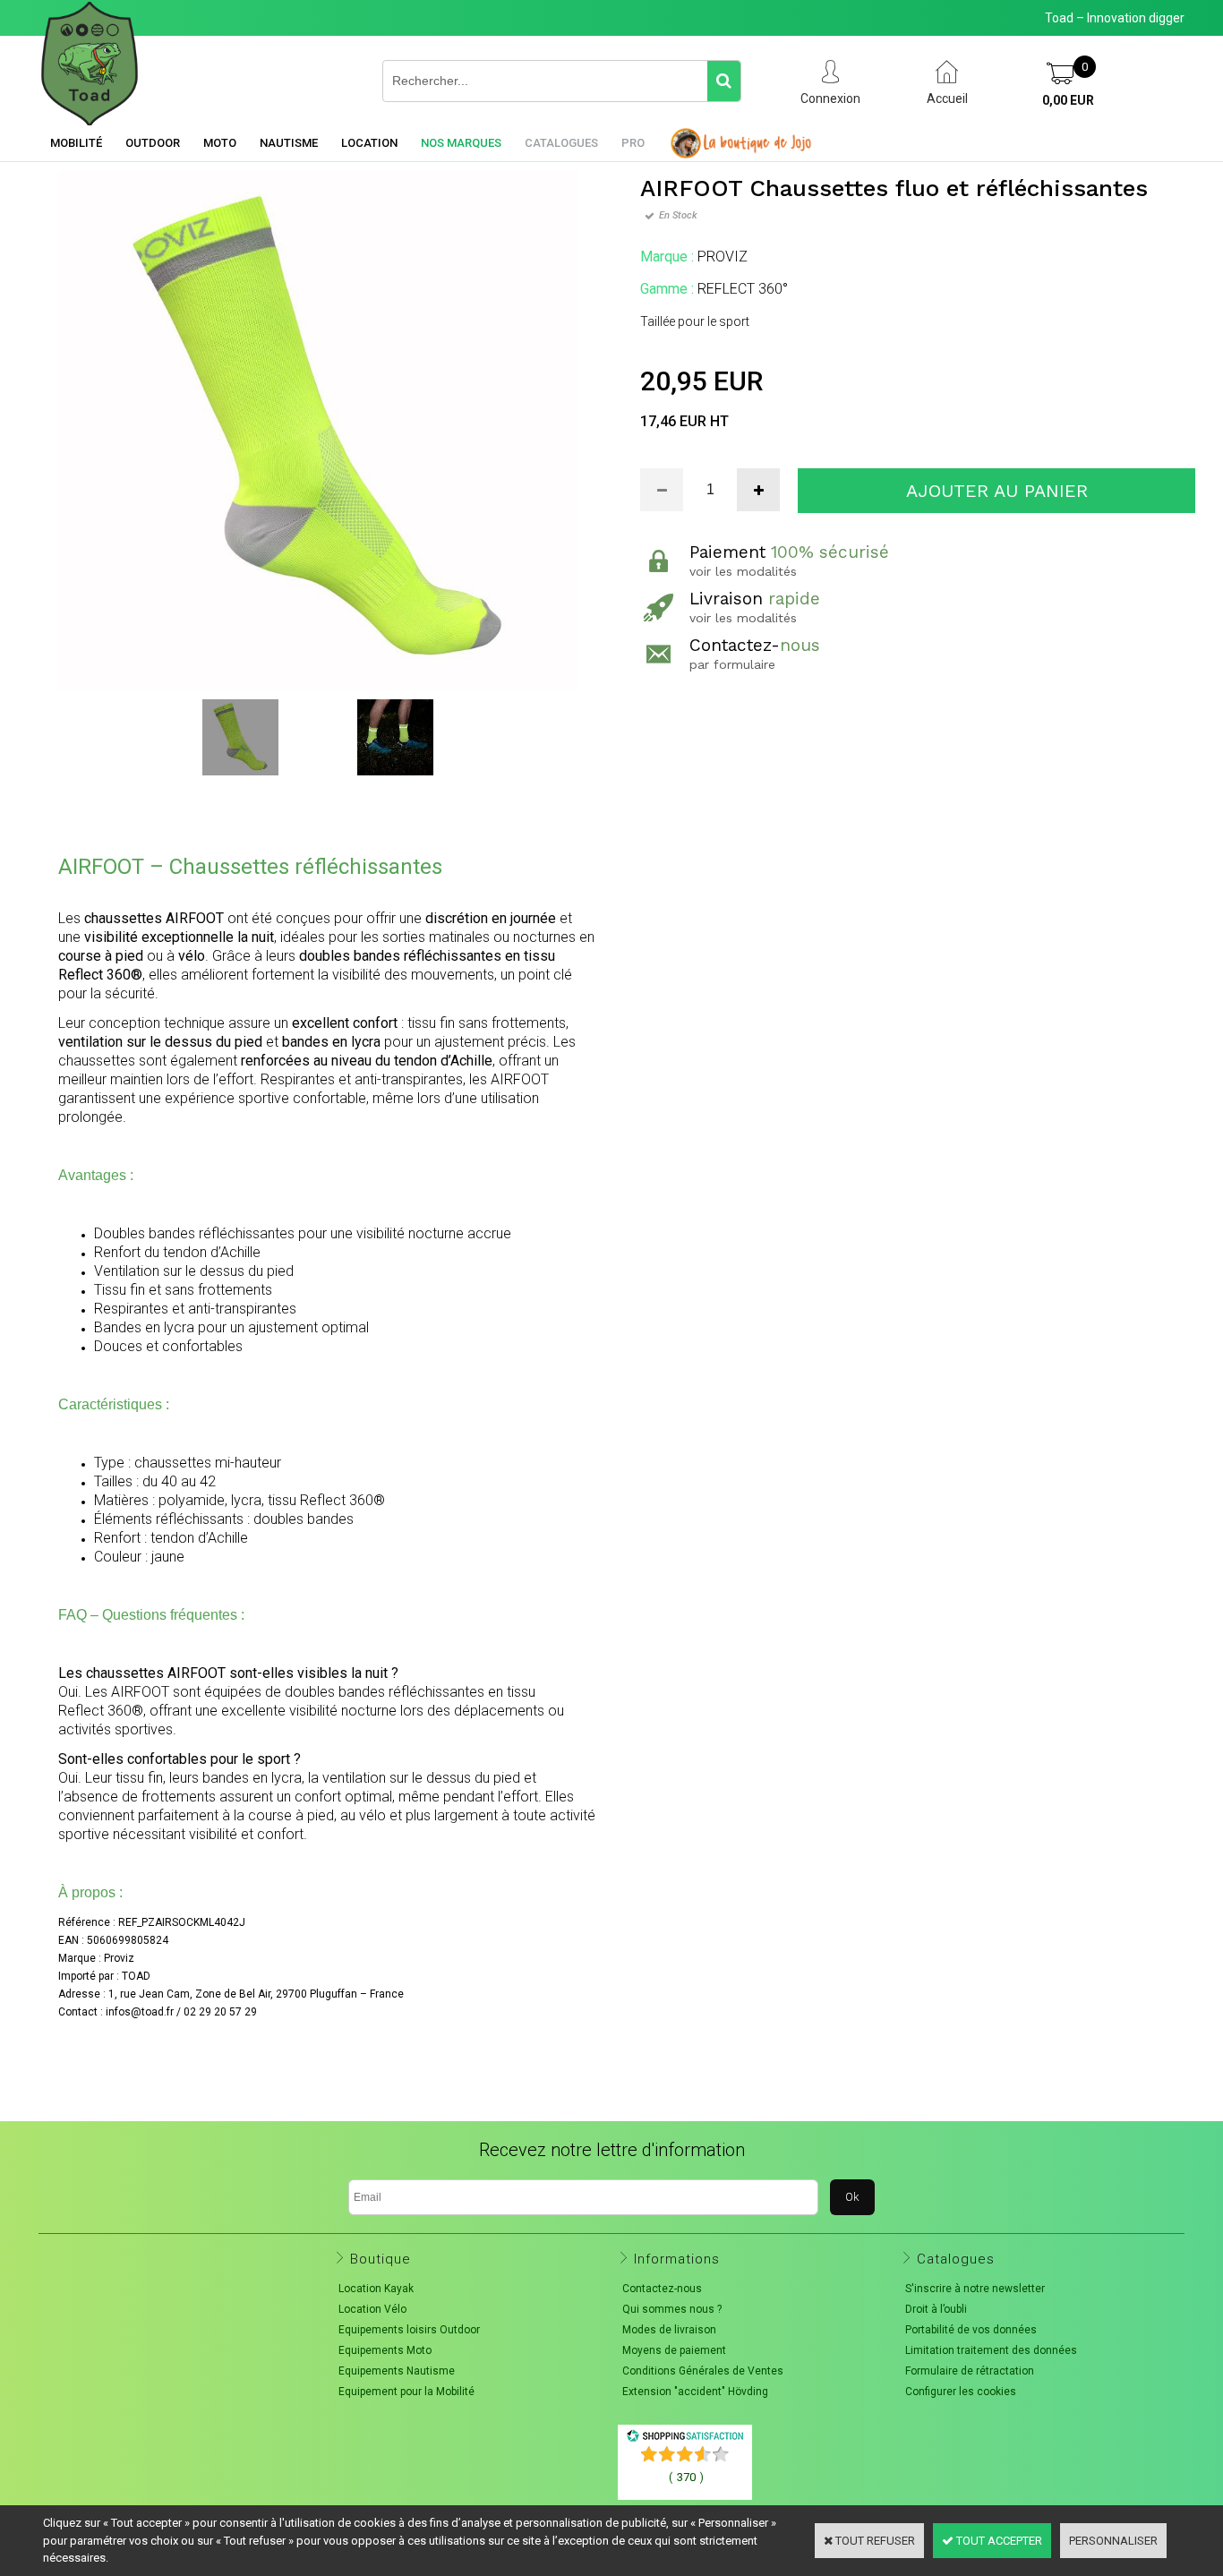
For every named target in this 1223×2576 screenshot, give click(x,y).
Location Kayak (376, 2289)
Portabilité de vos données (971, 2330)
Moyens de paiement (674, 2350)
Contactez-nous (662, 2289)
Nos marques (461, 143)
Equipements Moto (385, 2350)
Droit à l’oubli (936, 2309)
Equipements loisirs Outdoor (409, 2330)
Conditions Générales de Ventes (703, 2371)
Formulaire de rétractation (970, 2371)
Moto (220, 143)
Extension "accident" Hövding (695, 2392)
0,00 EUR (1068, 100)
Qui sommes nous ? (672, 2309)
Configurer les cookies (961, 2392)
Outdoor (153, 143)
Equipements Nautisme (397, 2371)
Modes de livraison (669, 2330)
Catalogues (561, 143)
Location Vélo (372, 2309)
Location (369, 143)
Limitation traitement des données (991, 2350)
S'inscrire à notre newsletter (975, 2289)
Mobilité (76, 143)
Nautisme (289, 143)
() (686, 2477)
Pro (633, 143)
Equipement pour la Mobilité (406, 2392)
